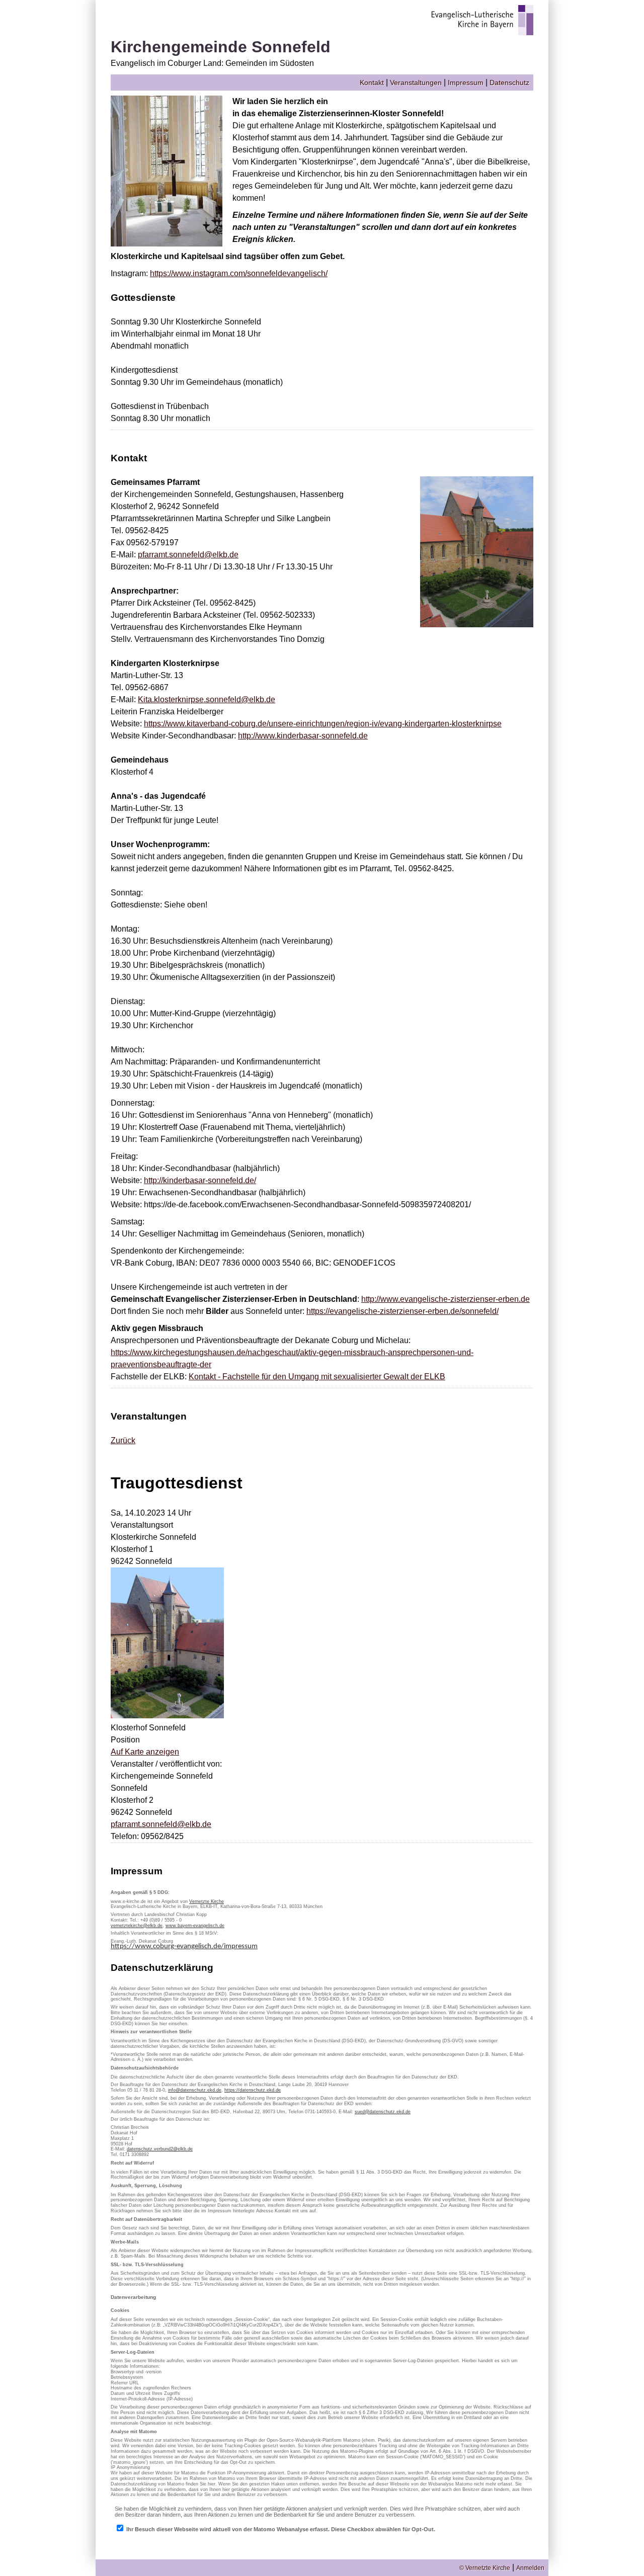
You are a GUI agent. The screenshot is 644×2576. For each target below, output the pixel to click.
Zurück (123, 1440)
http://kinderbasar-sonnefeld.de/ (200, 1180)
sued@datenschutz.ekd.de (383, 2112)
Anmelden (530, 2568)
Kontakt (372, 82)
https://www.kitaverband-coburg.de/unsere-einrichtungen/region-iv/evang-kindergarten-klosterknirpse (323, 724)
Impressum (466, 82)
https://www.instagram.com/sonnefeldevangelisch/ (239, 273)
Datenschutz (509, 82)
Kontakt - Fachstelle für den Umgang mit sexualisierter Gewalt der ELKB (317, 1377)
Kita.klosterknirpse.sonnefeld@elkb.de (207, 699)
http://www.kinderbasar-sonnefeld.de (303, 736)
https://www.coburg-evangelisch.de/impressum (184, 1946)
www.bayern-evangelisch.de (195, 1926)
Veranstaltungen (416, 82)
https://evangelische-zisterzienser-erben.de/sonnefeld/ (403, 1311)
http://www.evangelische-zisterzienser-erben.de (446, 1299)
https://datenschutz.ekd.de (253, 2090)
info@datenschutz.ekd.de (195, 2090)
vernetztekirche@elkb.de (137, 1926)
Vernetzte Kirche (207, 1901)
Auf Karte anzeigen (145, 1752)
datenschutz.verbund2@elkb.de (160, 2149)
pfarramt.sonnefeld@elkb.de (188, 555)
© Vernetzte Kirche (485, 2568)
